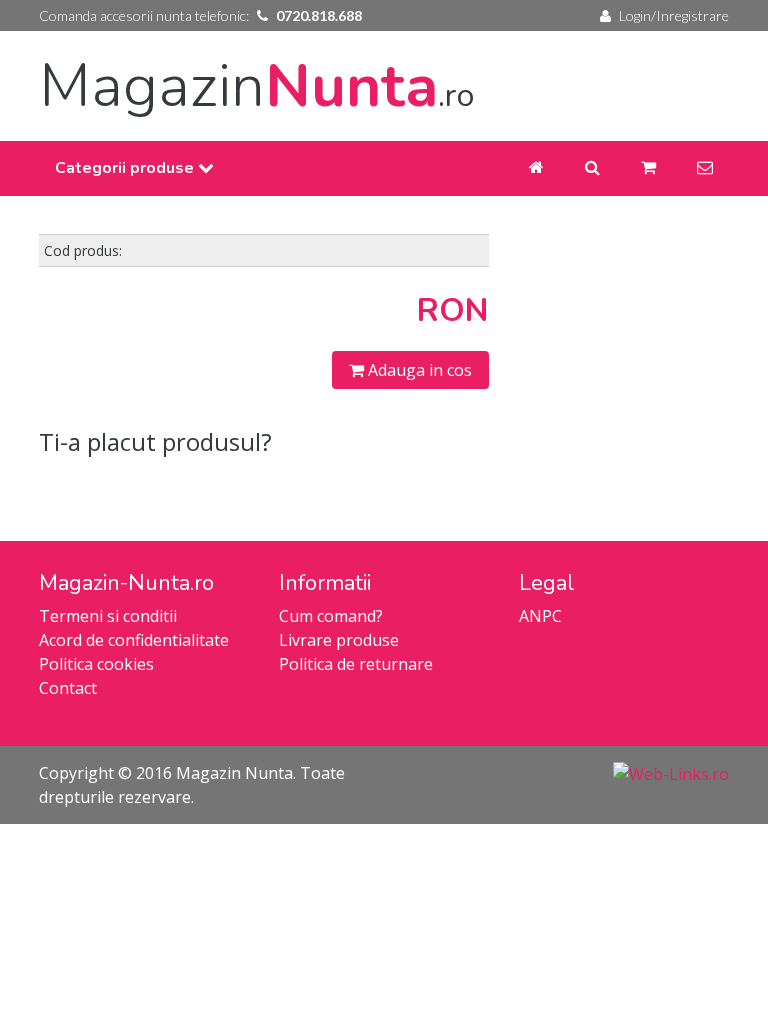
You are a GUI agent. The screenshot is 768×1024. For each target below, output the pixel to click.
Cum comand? (331, 616)
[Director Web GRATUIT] (671, 773)
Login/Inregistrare (674, 15)
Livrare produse (339, 640)
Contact (68, 688)
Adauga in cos (418, 370)
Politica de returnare (356, 664)
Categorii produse (126, 168)
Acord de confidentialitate (134, 640)
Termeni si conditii (108, 616)
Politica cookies (96, 664)
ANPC (540, 616)
